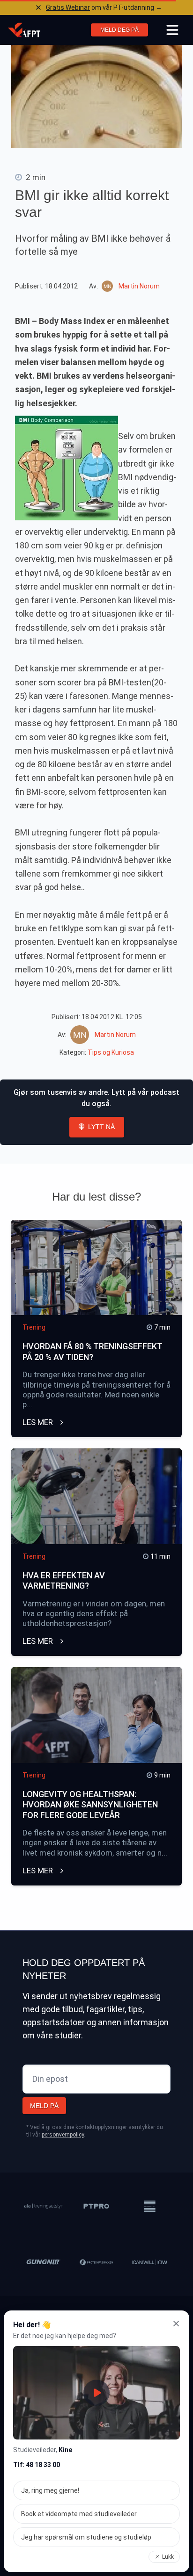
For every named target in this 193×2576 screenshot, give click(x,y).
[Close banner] (38, 7)
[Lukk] (176, 2324)
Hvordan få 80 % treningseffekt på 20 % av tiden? (92, 1352)
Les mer (39, 1422)
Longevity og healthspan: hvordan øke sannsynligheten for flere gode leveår (90, 1805)
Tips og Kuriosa (111, 1052)
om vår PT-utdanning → (104, 7)
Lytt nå (101, 1127)
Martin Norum (139, 286)
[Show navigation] (172, 30)
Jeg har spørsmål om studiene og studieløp (86, 2537)
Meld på (44, 2106)
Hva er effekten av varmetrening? (64, 1581)
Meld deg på (119, 30)
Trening (34, 1327)
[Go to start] (24, 30)
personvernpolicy (63, 2135)
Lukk (168, 2557)
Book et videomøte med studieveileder (79, 2514)
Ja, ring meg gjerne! (50, 2490)
